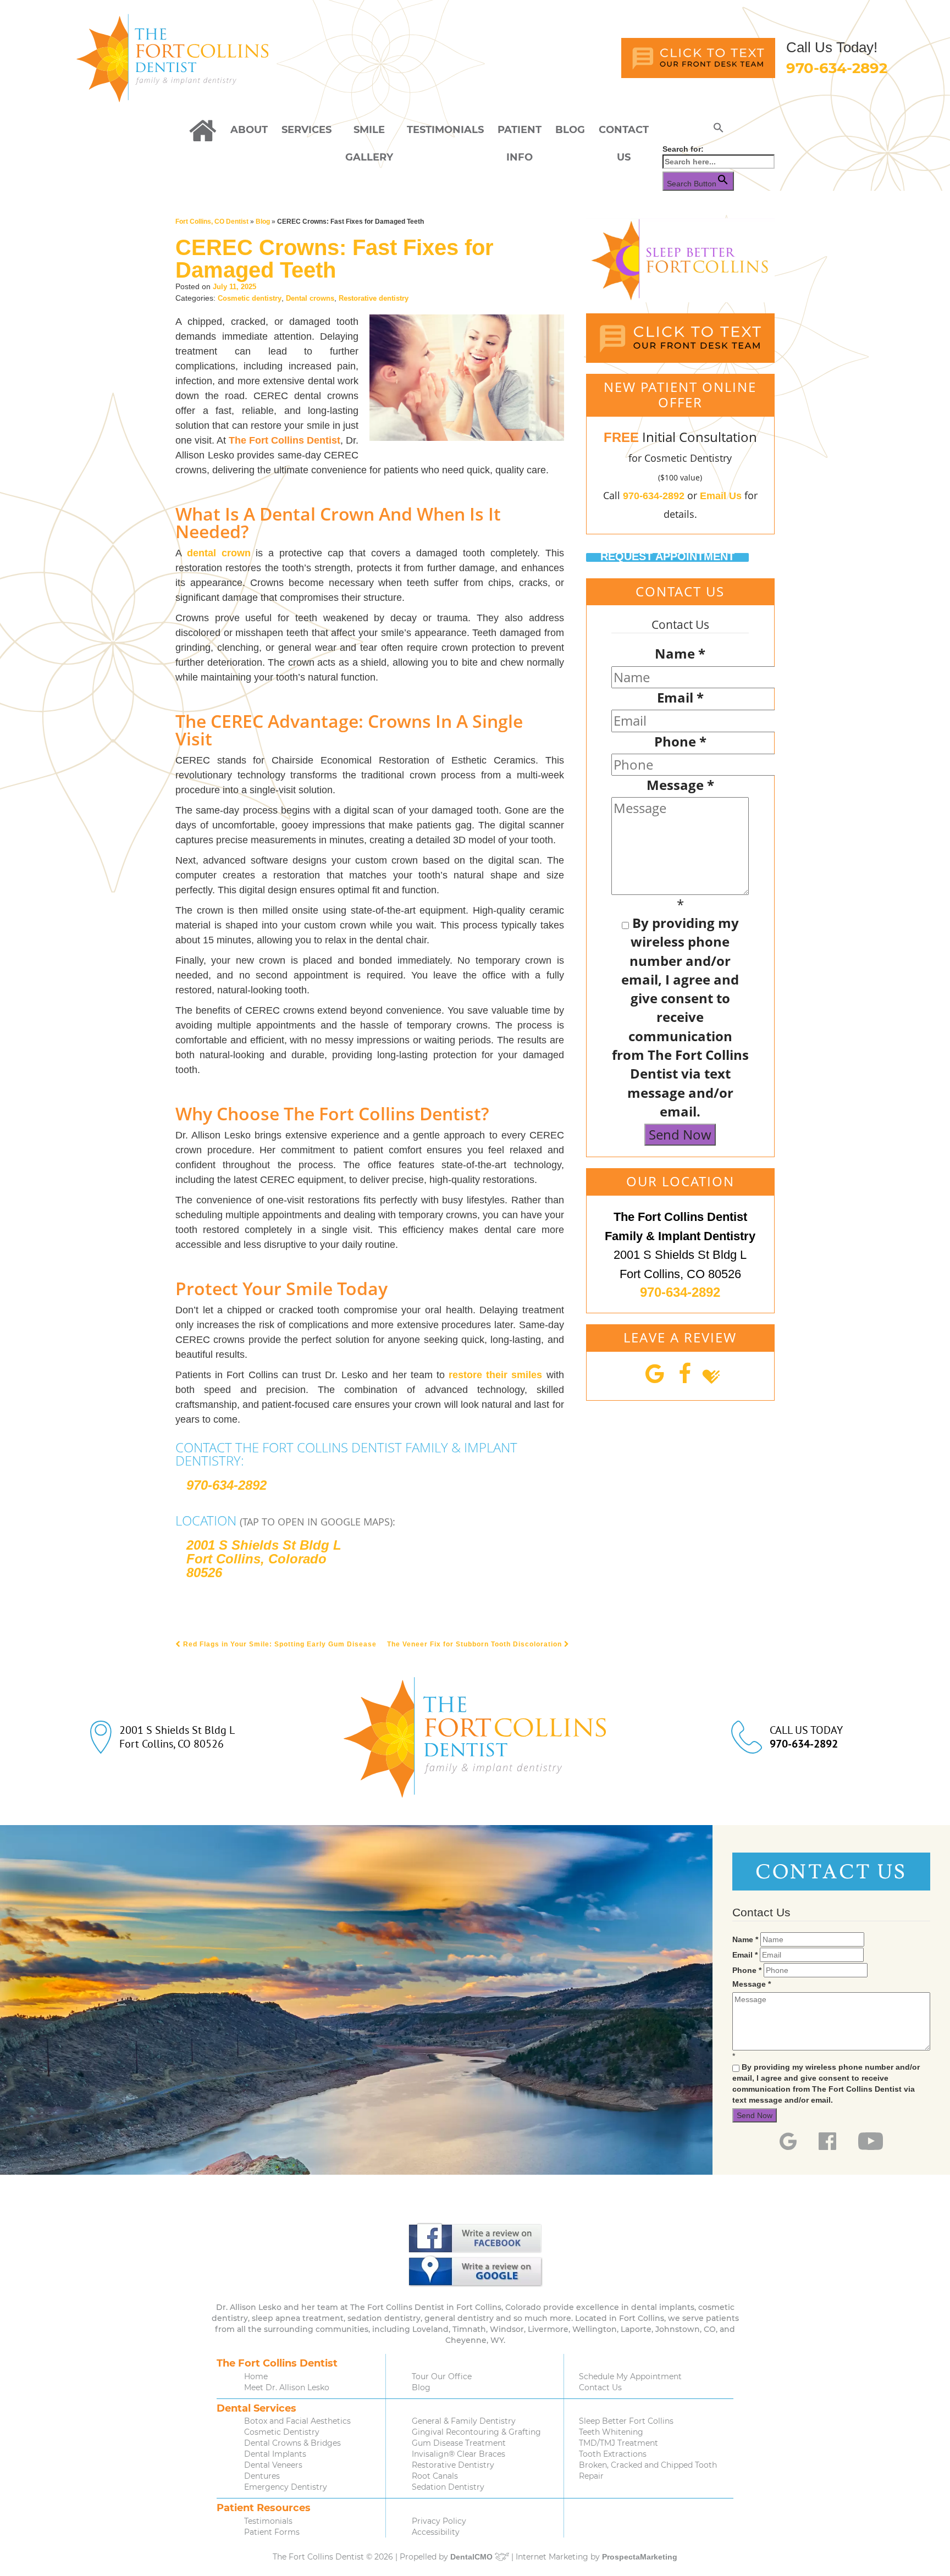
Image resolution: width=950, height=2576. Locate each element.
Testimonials (445, 130)
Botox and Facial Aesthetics (297, 2421)
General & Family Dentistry (464, 2421)
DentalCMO (473, 2557)
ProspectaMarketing (640, 2557)
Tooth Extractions (613, 2454)
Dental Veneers (273, 2465)
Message (680, 785)
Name (680, 653)
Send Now (680, 1134)
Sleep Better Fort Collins (626, 2421)
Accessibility (436, 2532)
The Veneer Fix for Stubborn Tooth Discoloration (476, 1644)
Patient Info (520, 134)
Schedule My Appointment (630, 2376)
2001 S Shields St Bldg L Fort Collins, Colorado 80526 (264, 1559)
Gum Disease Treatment (459, 2443)
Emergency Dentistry (286, 2487)
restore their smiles (495, 1375)
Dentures (262, 2476)
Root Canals (435, 2476)
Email (680, 697)
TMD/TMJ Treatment (618, 2443)
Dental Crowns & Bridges (292, 2443)
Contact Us (624, 134)
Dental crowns (310, 298)
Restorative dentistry (374, 298)
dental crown (219, 553)
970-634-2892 (837, 68)
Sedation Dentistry (448, 2487)
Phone (680, 741)
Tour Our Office (442, 2376)
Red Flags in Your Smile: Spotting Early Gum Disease (279, 1644)
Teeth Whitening (611, 2432)
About (249, 130)
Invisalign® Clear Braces (459, 2454)
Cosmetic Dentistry (282, 2432)
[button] (719, 130)
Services (306, 130)
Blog (570, 130)
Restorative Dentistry (453, 2465)
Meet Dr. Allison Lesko (287, 2387)
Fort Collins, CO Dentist (212, 222)
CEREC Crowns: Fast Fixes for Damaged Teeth (335, 259)
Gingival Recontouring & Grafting (476, 2432)
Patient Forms (272, 2532)
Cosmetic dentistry (250, 298)
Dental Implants (275, 2454)
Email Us (721, 496)
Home (256, 2376)
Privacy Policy (439, 2521)
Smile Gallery (369, 134)
